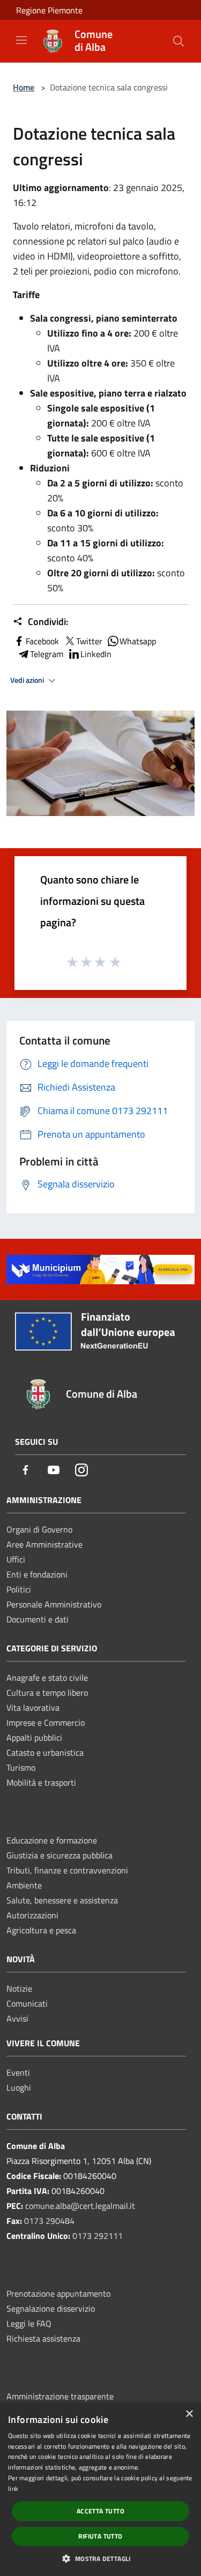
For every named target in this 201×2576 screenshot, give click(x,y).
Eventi (18, 2072)
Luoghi (19, 2087)
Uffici (16, 1559)
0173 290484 (49, 2221)
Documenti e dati (38, 1619)
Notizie (19, 1988)
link (13, 2489)
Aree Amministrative (44, 1544)
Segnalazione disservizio (51, 2308)
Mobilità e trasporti (41, 1782)
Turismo (21, 1767)
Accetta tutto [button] (100, 2511)
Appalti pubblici (34, 1737)
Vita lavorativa (33, 1708)
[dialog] (100, 2489)
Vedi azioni (28, 680)
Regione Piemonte (49, 10)
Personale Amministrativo (54, 1604)
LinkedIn (96, 654)
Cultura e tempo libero (47, 1693)
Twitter (89, 641)
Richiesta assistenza (43, 2338)
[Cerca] (178, 41)
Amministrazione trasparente (60, 2396)
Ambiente (24, 1885)
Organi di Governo (39, 1529)
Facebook (42, 641)
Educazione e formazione (52, 1840)
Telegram (47, 654)
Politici (19, 1589)
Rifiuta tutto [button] (100, 2536)
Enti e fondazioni (37, 1574)
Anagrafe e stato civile (47, 1678)
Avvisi (17, 2018)
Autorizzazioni (32, 1915)
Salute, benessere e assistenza (62, 1900)
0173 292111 (98, 2236)
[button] (100, 2558)
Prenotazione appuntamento (58, 2293)
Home (24, 87)
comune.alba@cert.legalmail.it (80, 2206)
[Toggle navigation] (21, 40)
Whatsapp (138, 641)
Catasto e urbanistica (45, 1752)
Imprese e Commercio (46, 1723)
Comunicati (27, 2003)
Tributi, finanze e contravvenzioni (67, 1870)
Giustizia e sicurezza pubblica (59, 1855)
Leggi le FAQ (29, 2323)
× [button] (189, 2414)
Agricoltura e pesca (41, 1930)
